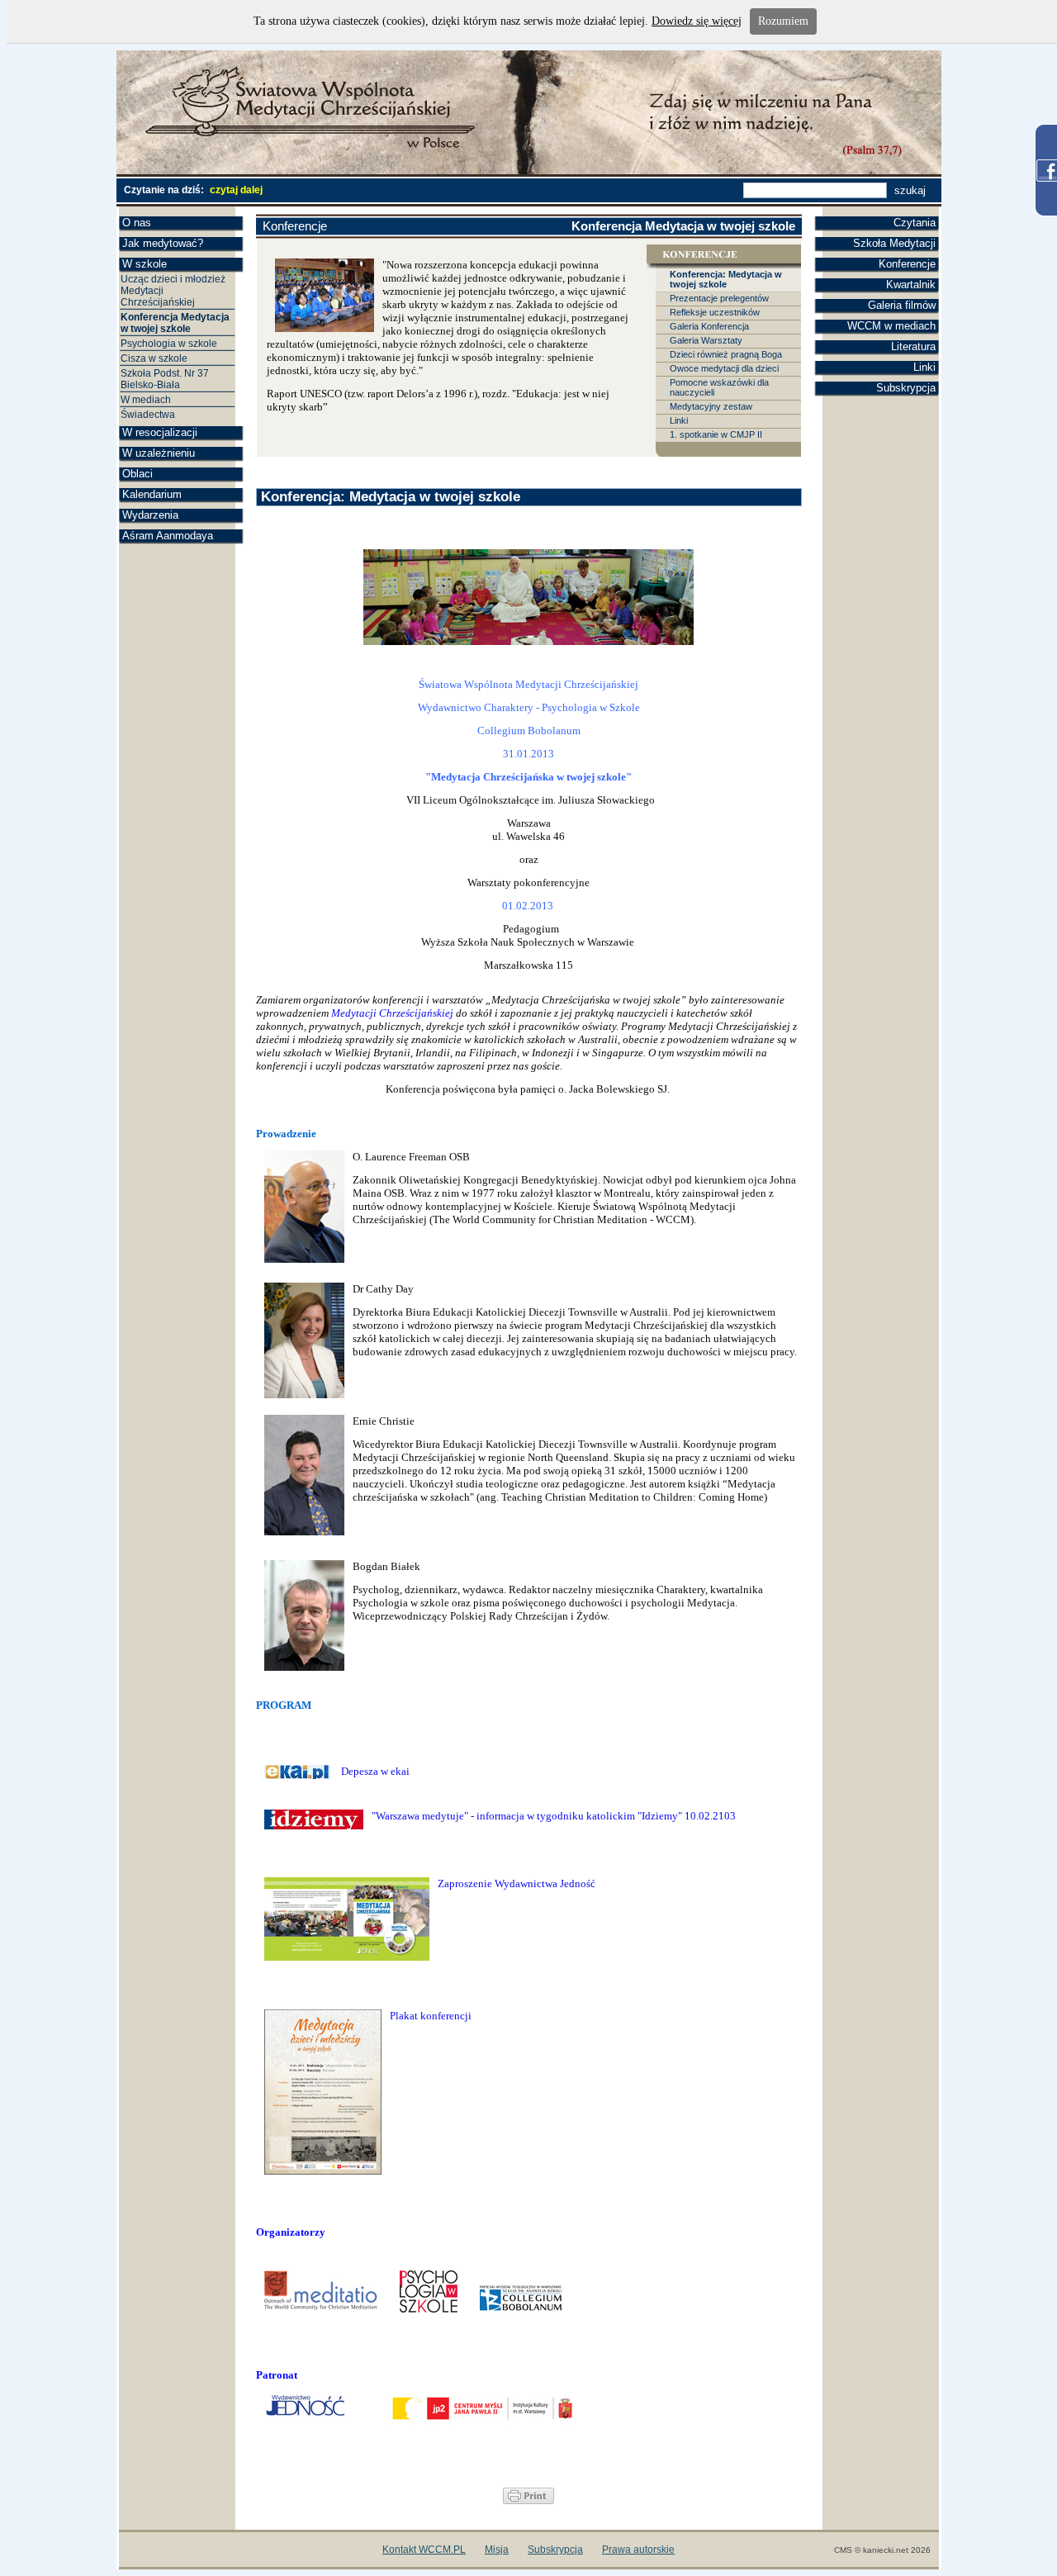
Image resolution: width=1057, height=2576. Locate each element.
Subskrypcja (906, 388)
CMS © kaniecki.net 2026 (882, 2550)
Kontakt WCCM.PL (424, 2550)
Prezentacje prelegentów (719, 298)
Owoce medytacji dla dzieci (724, 368)
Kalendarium (152, 494)
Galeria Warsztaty (706, 340)
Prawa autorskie (638, 2550)
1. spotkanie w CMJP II (716, 434)
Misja (497, 2550)
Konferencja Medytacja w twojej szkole (175, 323)
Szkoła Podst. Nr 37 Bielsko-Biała (165, 379)
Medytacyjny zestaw (711, 406)
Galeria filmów (902, 305)
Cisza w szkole (154, 358)
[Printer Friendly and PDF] (528, 2500)
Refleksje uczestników (715, 312)
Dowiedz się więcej (697, 21)
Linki (924, 367)
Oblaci (137, 474)
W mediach (146, 400)
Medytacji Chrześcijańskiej (392, 1013)
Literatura (913, 346)
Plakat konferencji (431, 2016)
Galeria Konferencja (709, 326)
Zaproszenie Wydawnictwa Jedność (517, 1883)
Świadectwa (148, 415)
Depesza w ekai (377, 1771)
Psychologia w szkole (169, 344)
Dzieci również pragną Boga (726, 354)
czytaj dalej (236, 190)
